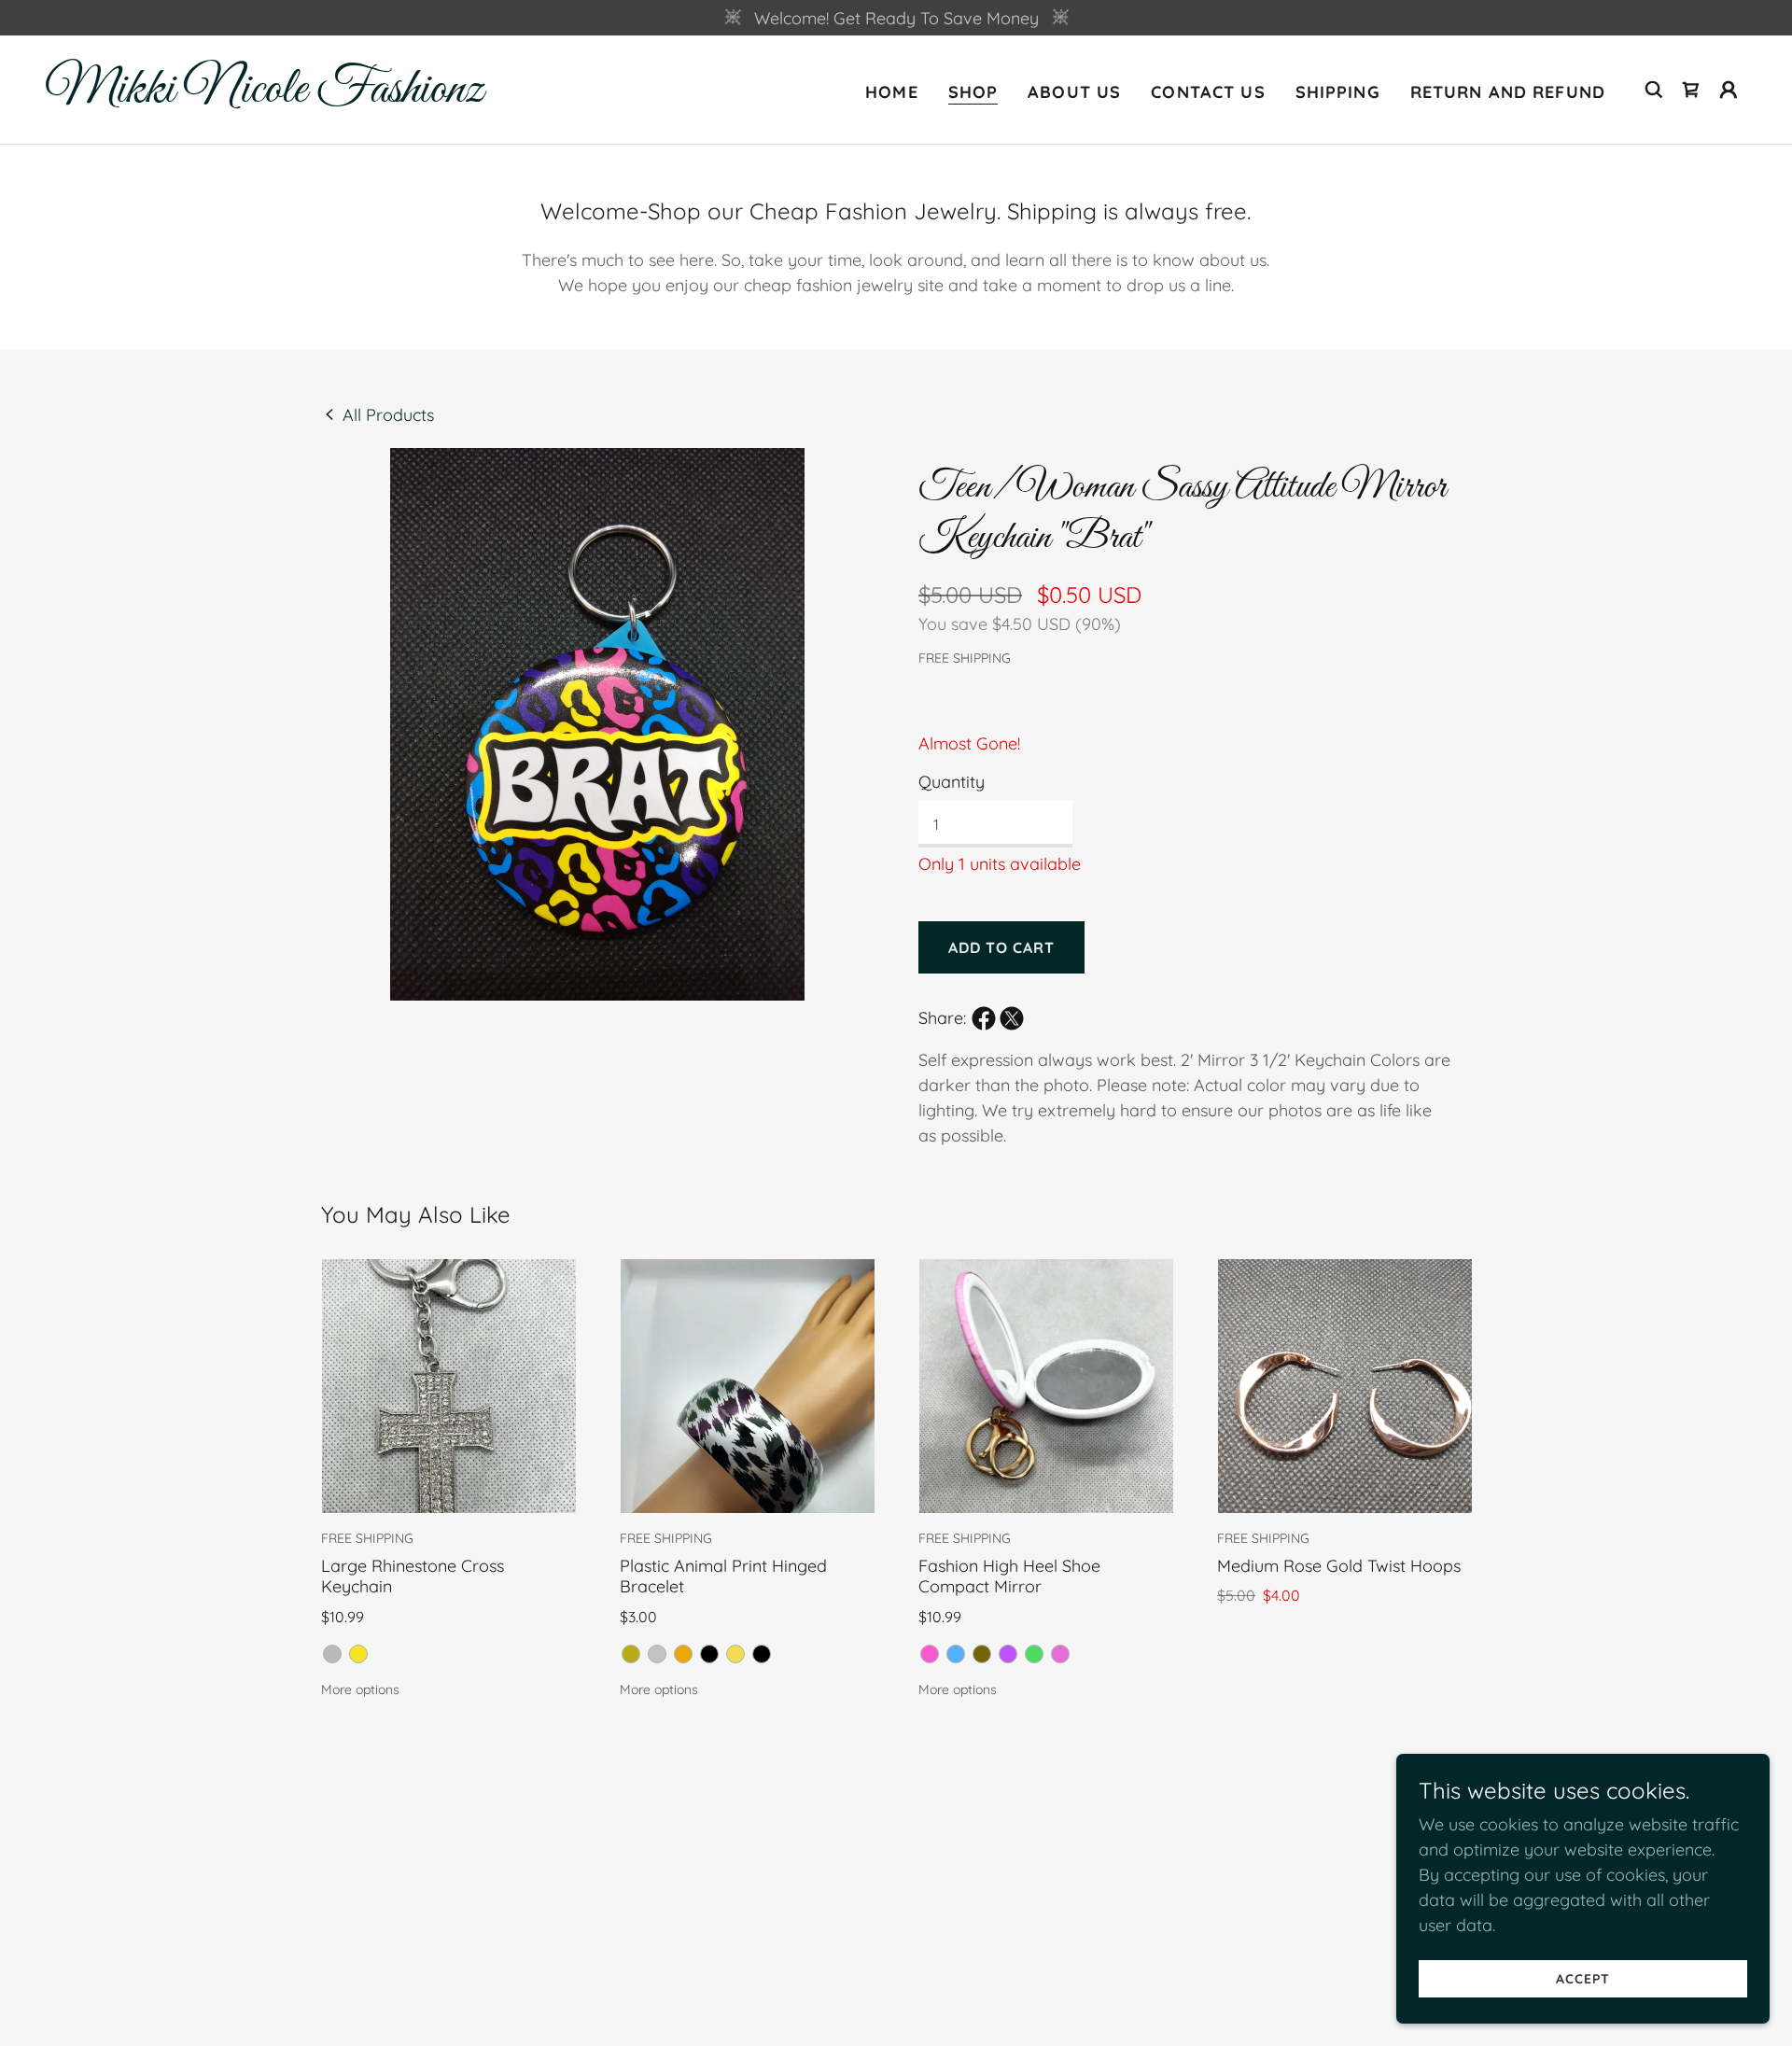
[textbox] (995, 824)
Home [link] (892, 92)
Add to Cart (994, 947)
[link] (283, 96)
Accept (1582, 1979)
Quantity (952, 782)
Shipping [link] (1338, 92)
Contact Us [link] (1208, 92)
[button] (1691, 90)
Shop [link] (973, 92)
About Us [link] (1074, 92)
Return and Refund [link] (1508, 92)
